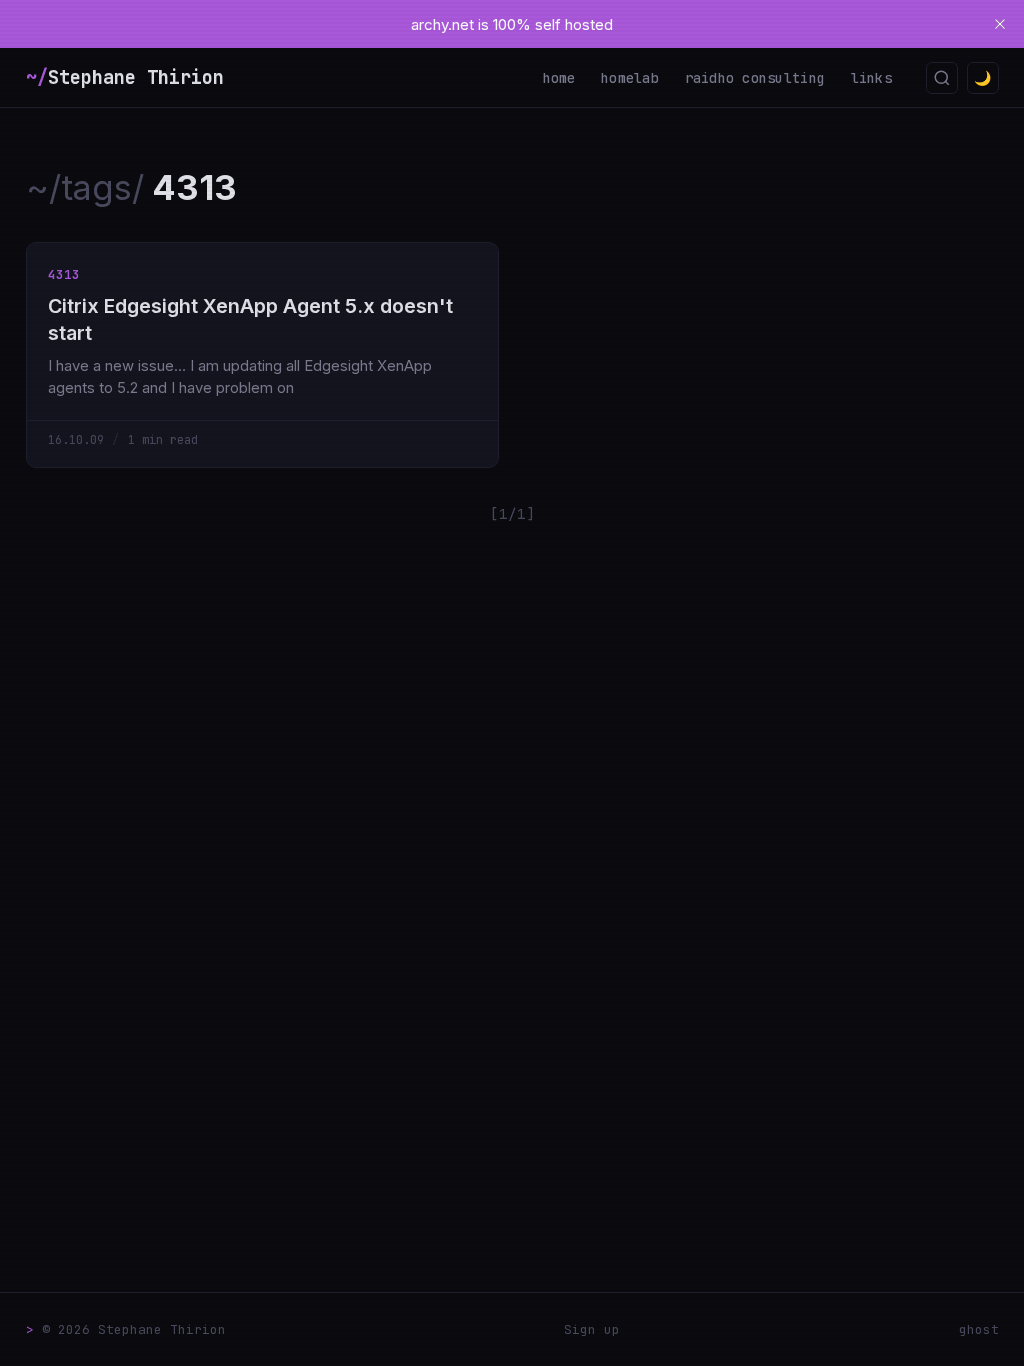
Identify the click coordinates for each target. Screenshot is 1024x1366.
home (559, 78)
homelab (630, 78)
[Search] (942, 78)
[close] (1000, 24)
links (871, 78)
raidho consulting (755, 78)
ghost (979, 1329)
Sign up (592, 1329)
